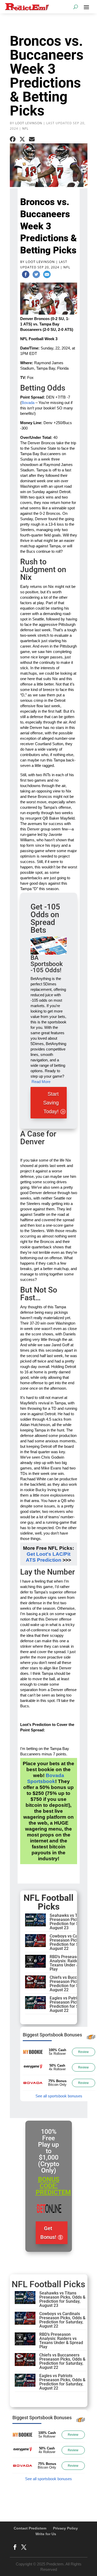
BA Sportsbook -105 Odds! (47, 964)
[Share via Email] (32, 139)
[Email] (47, 275)
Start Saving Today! (51, 1103)
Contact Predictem (30, 2528)
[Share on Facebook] (13, 139)
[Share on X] (22, 139)
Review (83, 2052)
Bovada (28, 403)
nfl (25, 129)
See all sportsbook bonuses (59, 2096)
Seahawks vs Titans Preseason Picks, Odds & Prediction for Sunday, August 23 (73, 1922)
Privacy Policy (65, 2528)
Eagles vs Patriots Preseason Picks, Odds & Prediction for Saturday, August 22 (73, 2004)
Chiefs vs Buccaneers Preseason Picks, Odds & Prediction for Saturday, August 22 (73, 1984)
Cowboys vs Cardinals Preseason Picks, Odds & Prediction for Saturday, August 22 (73, 1942)
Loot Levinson (29, 123)
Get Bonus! (48, 2233)
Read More (41, 1082)
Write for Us (46, 2534)
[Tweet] (36, 275)
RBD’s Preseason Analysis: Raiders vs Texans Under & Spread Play (72, 1963)
